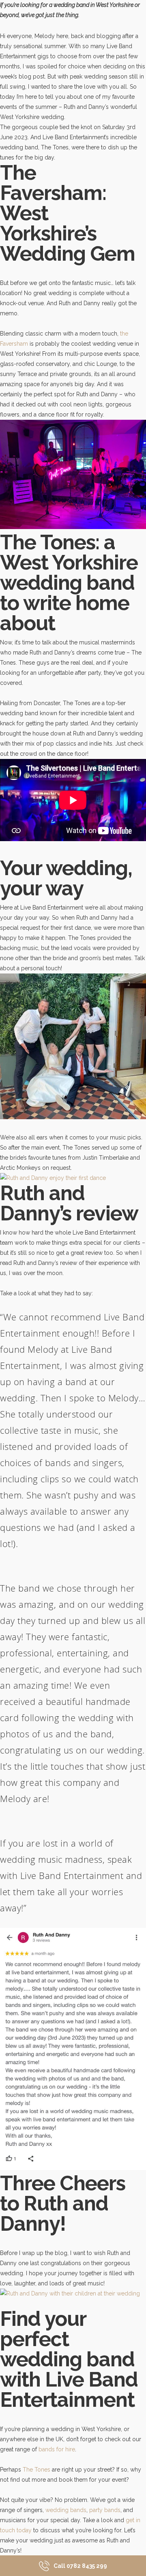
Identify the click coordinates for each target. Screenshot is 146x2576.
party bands (105, 2510)
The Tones (36, 2470)
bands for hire (57, 2449)
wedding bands (66, 2510)
